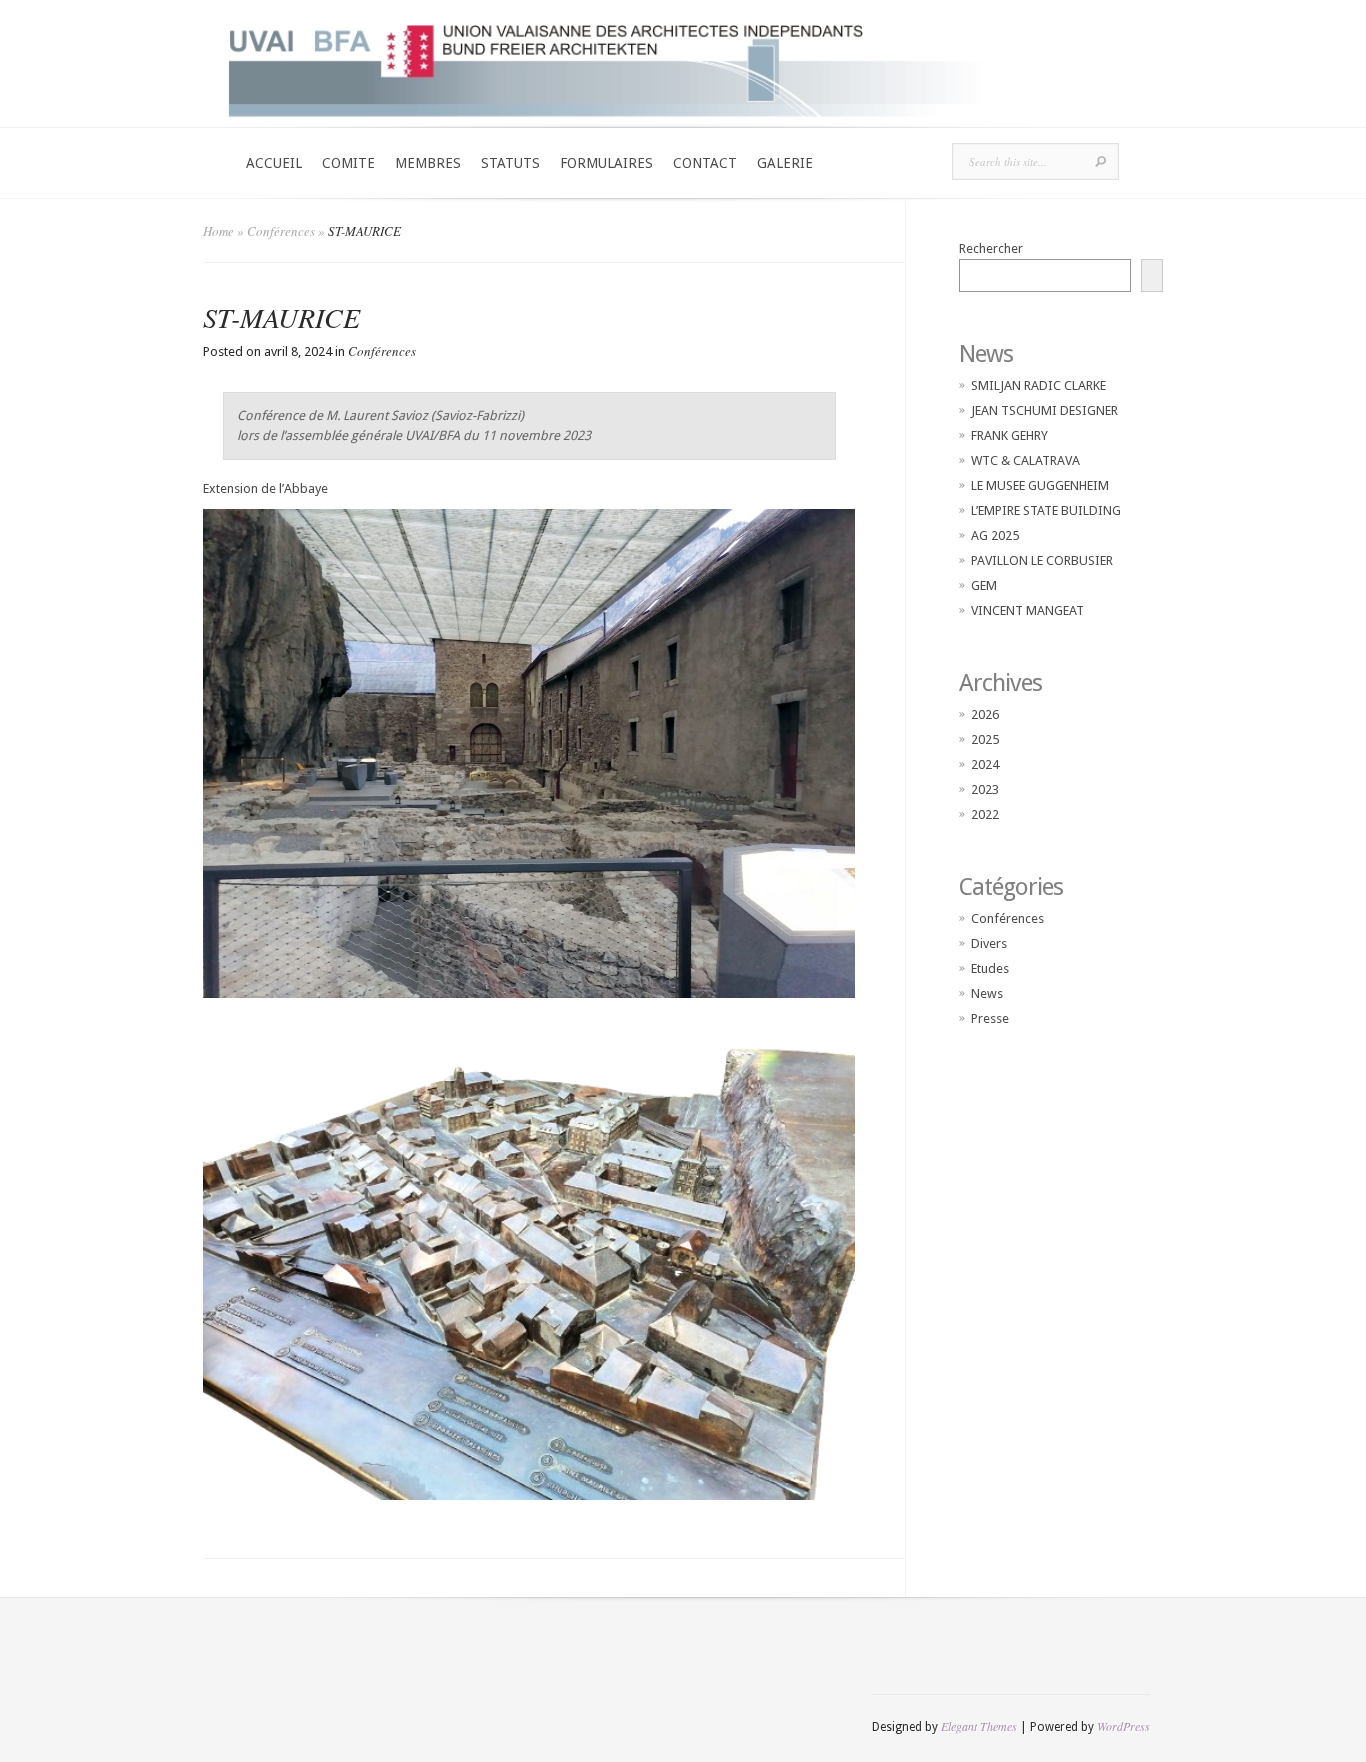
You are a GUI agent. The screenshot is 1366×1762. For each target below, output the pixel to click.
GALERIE (785, 163)
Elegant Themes (979, 1726)
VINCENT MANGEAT (1027, 610)
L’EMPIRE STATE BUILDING (1046, 510)
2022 (985, 814)
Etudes (990, 968)
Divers (989, 943)
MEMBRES (428, 163)
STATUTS (510, 163)
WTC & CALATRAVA (1025, 460)
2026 (985, 714)
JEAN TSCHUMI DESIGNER (1044, 410)
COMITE (348, 163)
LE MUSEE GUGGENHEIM (1040, 485)
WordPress (1123, 1726)
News (987, 993)
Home (218, 231)
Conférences (281, 231)
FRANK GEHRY (1009, 435)
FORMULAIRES (606, 163)
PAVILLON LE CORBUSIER (1042, 560)
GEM (984, 585)
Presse (990, 1018)
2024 (985, 764)
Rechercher (991, 248)
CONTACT (705, 163)
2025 (985, 739)
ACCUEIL (274, 163)
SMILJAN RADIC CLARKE (1038, 385)
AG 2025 (995, 535)
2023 (985, 789)
